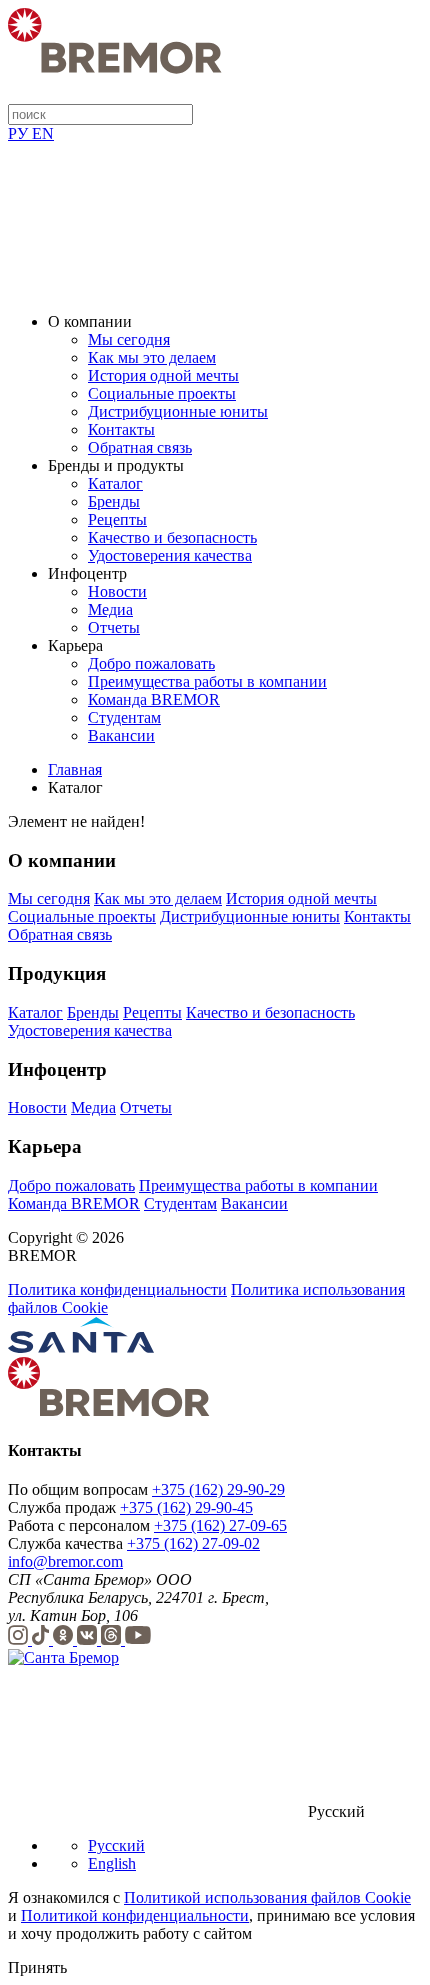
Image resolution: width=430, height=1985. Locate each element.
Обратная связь (140, 447)
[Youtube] (138, 1639)
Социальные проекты (162, 393)
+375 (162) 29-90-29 (218, 1489)
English (112, 1863)
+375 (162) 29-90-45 (186, 1507)
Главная (75, 769)
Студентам (124, 717)
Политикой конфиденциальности (135, 1915)
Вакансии (121, 735)
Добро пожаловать (151, 663)
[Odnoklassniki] (65, 1639)
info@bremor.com (65, 1561)
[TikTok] (42, 1639)
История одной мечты (163, 375)
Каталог (115, 483)
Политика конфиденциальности (117, 1289)
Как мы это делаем (152, 357)
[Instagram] (20, 1639)
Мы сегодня (129, 339)
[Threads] (113, 1639)
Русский (116, 1845)
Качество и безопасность (172, 537)
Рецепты (117, 519)
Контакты (121, 429)
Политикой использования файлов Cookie (267, 1897)
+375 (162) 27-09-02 (193, 1543)
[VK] (89, 1639)
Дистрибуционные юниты (178, 411)
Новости (117, 591)
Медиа (110, 609)
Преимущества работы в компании (207, 681)
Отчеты (114, 627)
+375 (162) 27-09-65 (220, 1525)
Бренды (114, 501)
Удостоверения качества (170, 555)
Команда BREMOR (154, 699)
